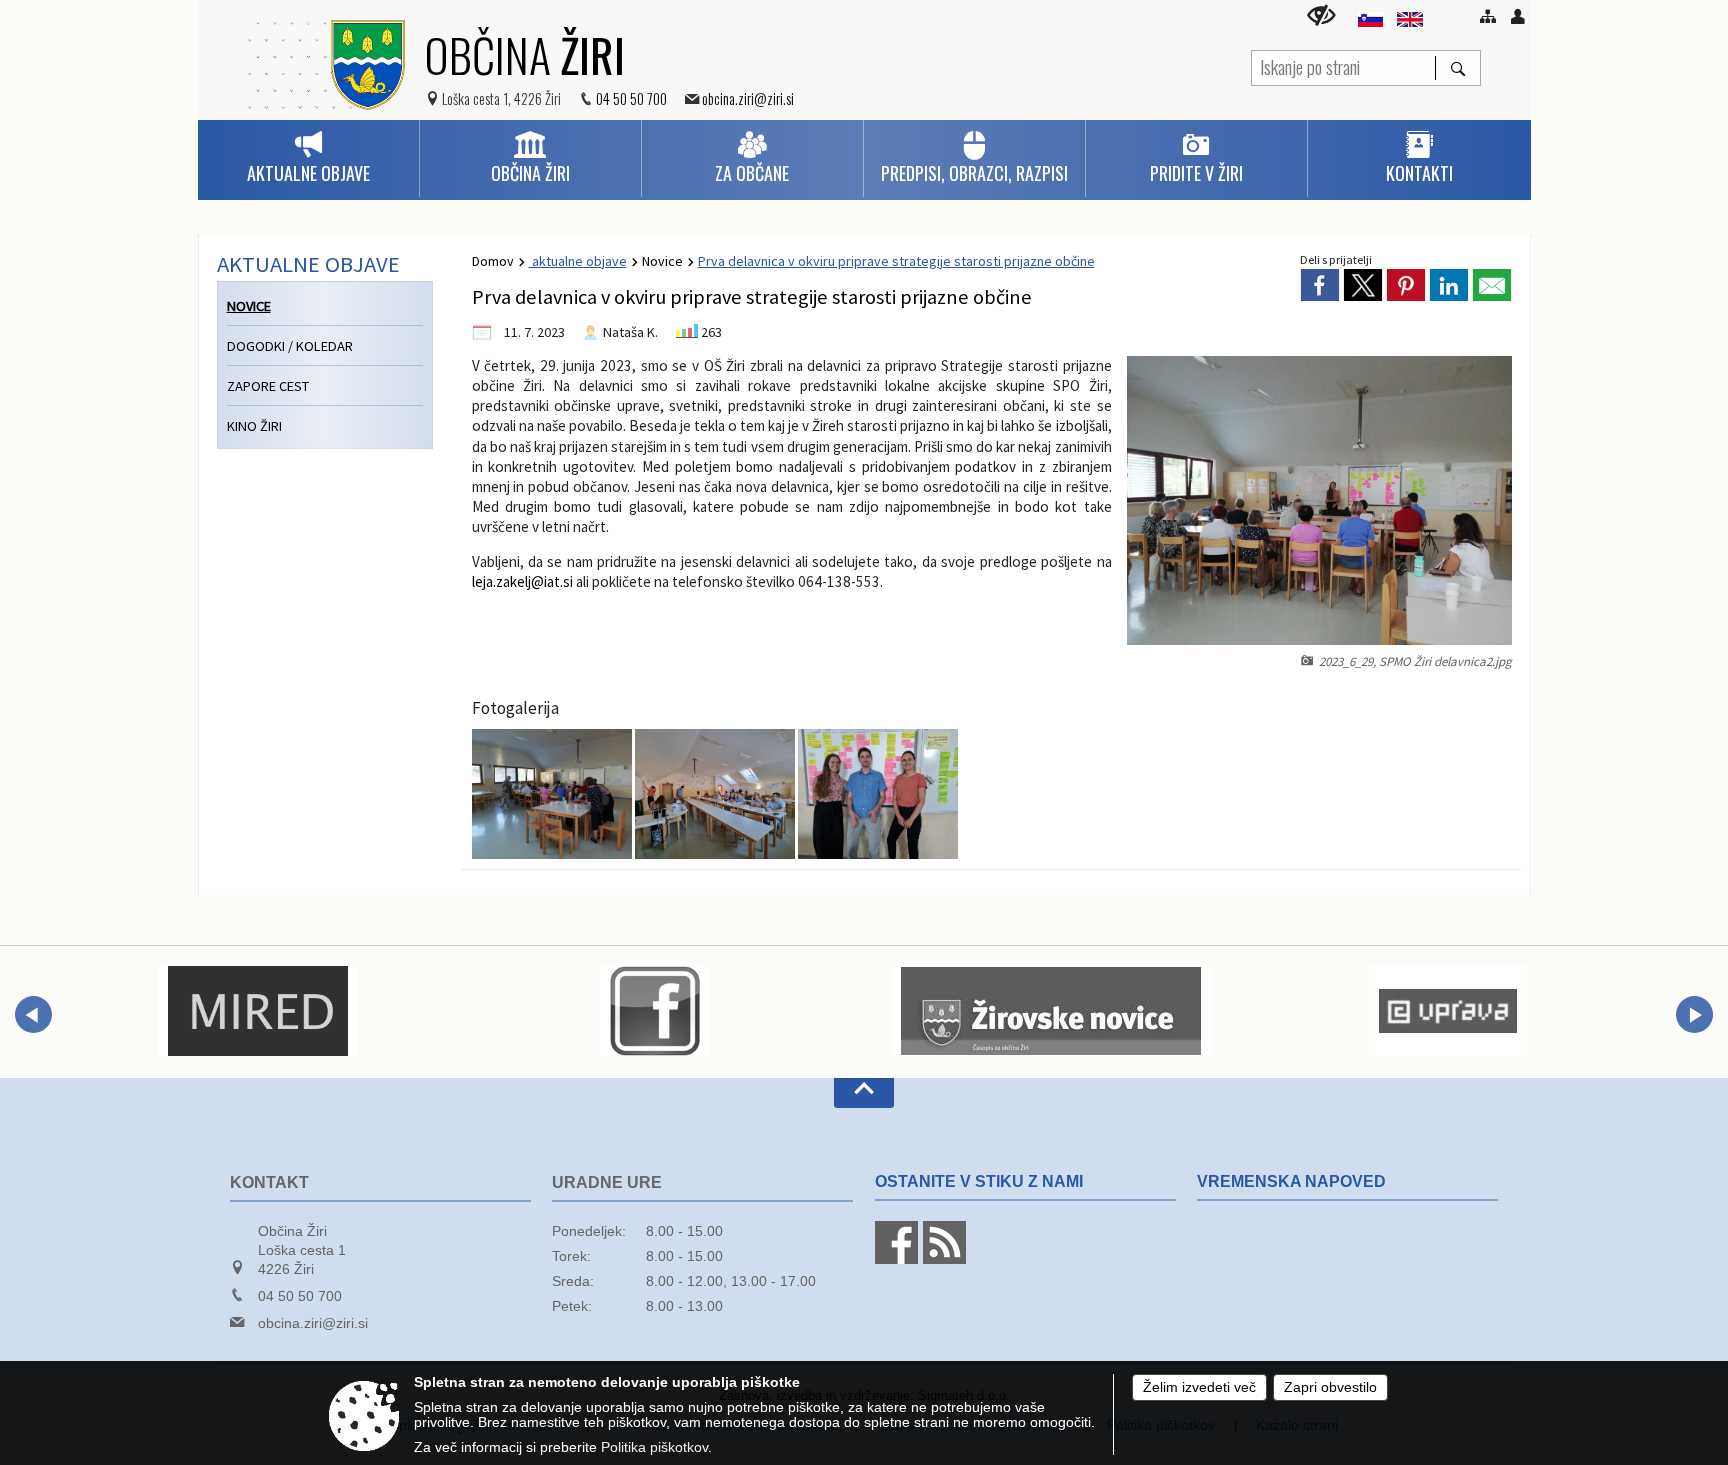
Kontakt (269, 1182)
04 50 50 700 (631, 98)
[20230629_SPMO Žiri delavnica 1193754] (716, 794)
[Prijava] (1518, 16)
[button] (33, 1014)
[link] (1320, 285)
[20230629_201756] (878, 794)
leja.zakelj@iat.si (522, 581)
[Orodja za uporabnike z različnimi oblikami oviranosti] (1321, 15)
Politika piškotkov (654, 1447)
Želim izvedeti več (1199, 1387)
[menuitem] (308, 158)
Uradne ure (607, 1182)
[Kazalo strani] (1488, 16)
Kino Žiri (254, 426)
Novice (662, 261)
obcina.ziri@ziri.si (748, 98)
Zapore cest (268, 386)
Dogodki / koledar (290, 346)
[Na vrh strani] (864, 1093)
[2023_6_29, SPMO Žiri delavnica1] (553, 794)
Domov (493, 261)
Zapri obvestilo (1330, 1387)
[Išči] (1457, 68)
